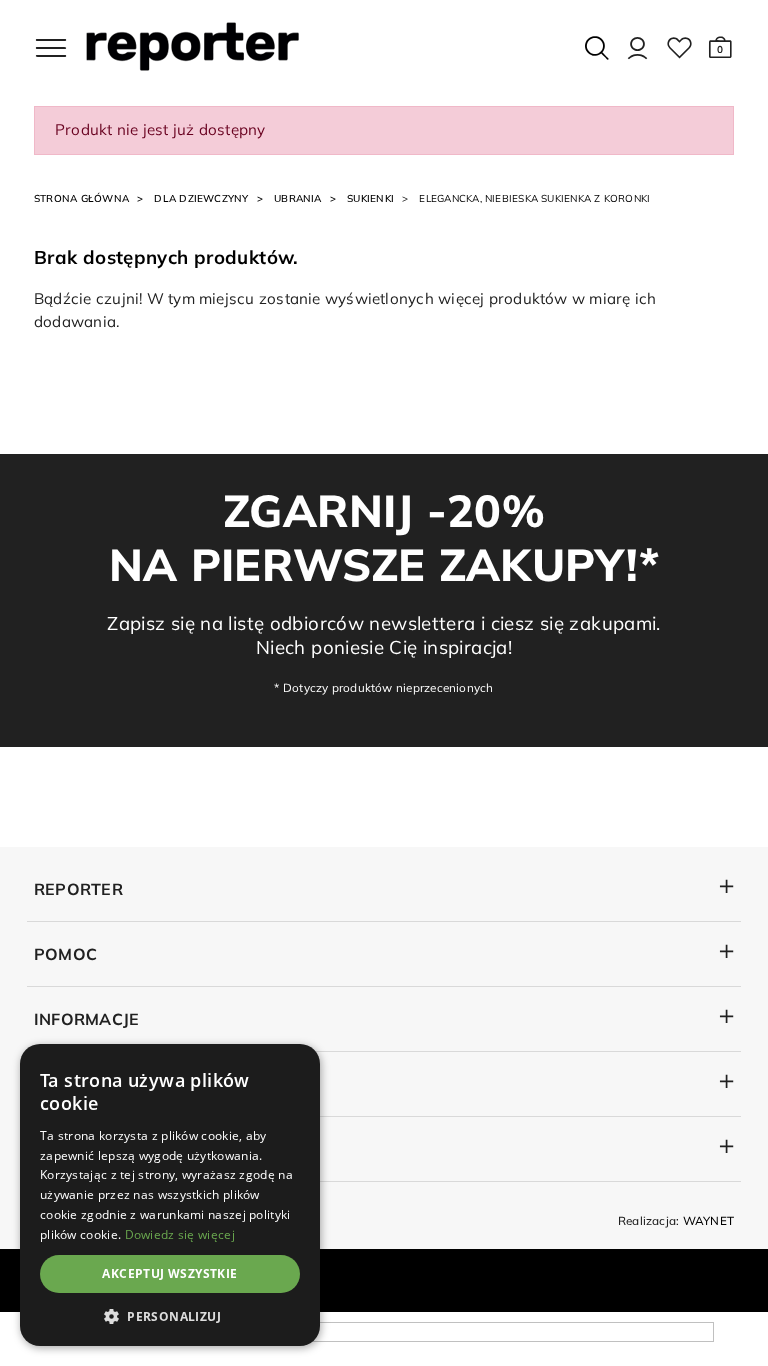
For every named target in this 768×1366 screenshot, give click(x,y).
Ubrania (298, 198)
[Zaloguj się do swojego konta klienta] (637, 48)
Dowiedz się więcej (180, 1234)
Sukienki (370, 198)
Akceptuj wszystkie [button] (169, 1273)
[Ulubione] (679, 48)
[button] (720, 48)
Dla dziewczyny (201, 198)
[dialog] (170, 1195)
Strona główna (81, 198)
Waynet (708, 1220)
